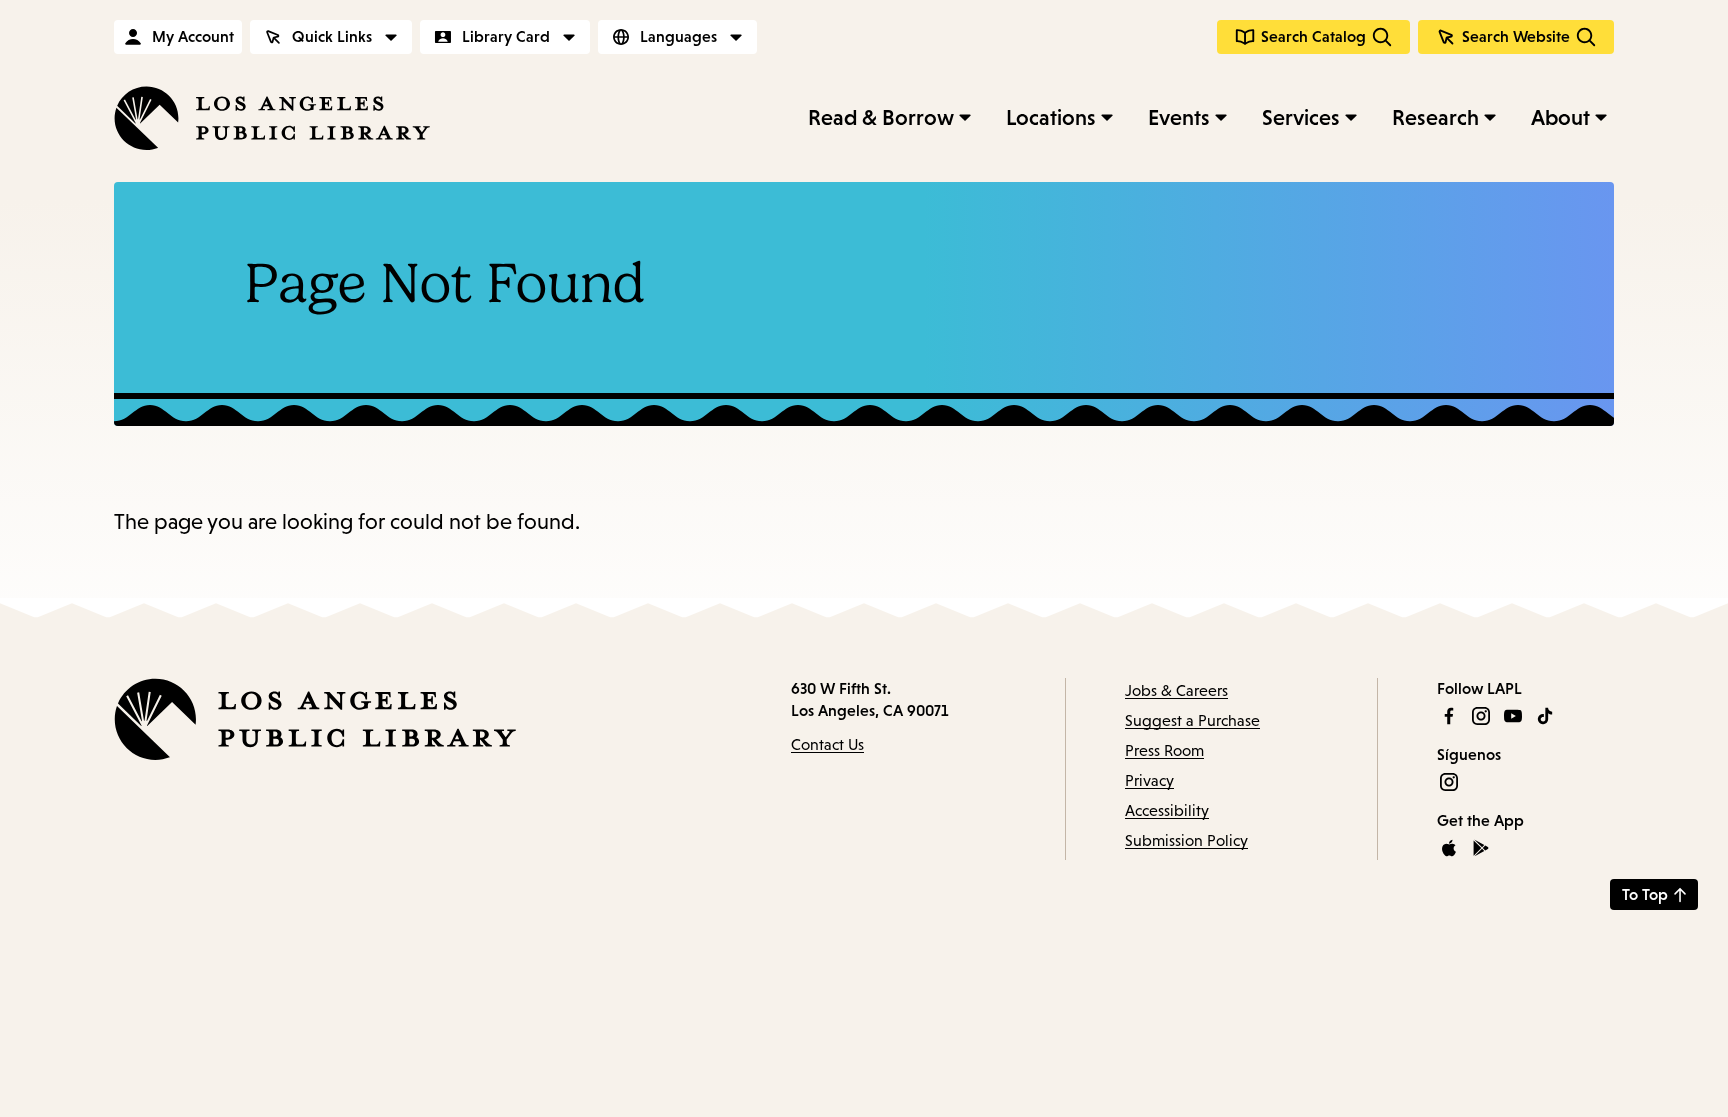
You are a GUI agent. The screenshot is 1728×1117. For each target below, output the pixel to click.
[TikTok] (1545, 716)
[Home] (272, 118)
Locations (1051, 117)
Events (1179, 117)
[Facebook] (1449, 716)
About (1560, 117)
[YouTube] (1513, 716)
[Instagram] (1481, 716)
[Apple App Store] (1449, 848)
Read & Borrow (881, 117)
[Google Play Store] (1481, 848)
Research (1435, 117)
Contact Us (827, 744)
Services (1301, 117)
